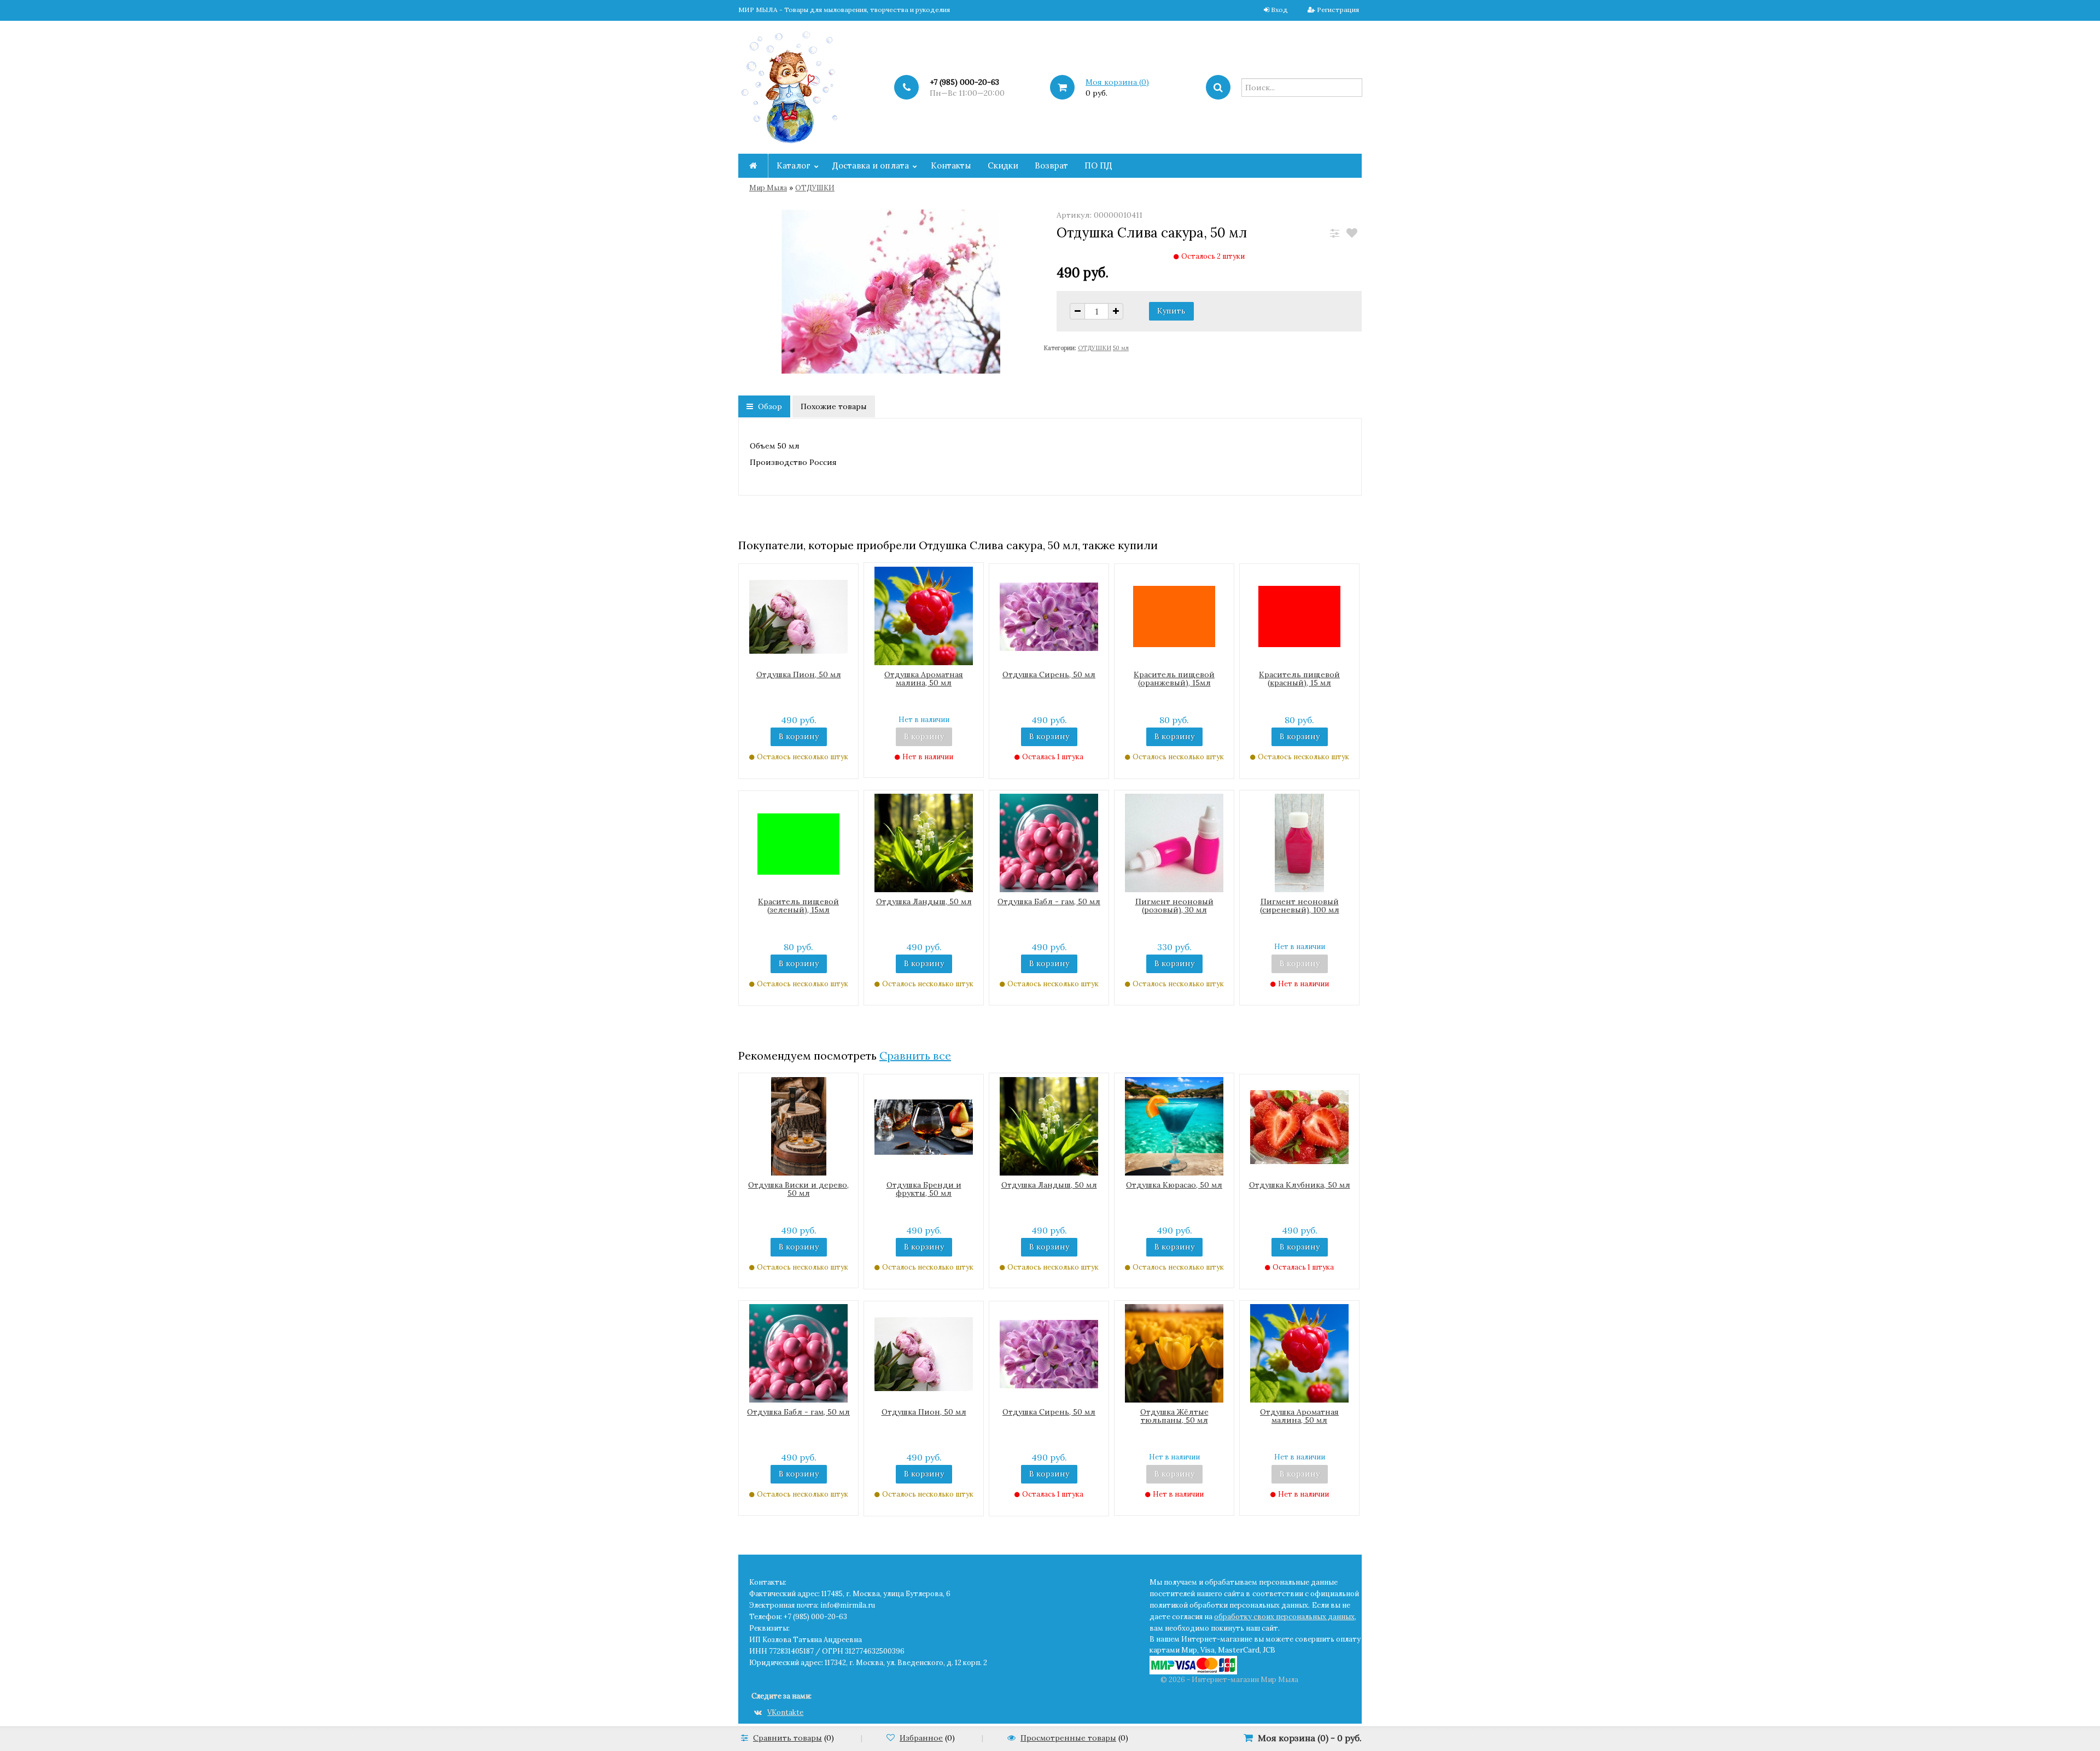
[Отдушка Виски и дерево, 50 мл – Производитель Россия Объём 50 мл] (799, 1125)
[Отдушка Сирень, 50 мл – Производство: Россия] (1049, 616)
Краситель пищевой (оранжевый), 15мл (1174, 679)
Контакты (951, 165)
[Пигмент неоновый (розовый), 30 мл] (1174, 842)
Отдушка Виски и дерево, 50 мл (798, 1189)
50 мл (1121, 348)
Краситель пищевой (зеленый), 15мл (798, 906)
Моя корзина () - (1310, 1738)
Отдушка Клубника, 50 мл (1300, 1185)
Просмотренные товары (1068, 1738)
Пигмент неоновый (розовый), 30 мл (1174, 906)
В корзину (799, 736)
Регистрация (1338, 10)
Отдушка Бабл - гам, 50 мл (1049, 901)
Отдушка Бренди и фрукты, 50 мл (924, 1189)
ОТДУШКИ (815, 188)
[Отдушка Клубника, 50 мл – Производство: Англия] (1299, 1126)
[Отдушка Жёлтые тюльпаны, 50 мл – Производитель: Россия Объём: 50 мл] (1174, 1353)
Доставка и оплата (871, 165)
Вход (1279, 10)
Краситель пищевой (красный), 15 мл (1299, 679)
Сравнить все (915, 1055)
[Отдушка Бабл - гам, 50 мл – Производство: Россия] (1049, 842)
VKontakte (785, 1712)
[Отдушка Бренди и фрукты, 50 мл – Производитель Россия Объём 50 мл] (924, 1126)
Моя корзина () (1117, 82)
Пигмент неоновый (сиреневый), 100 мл (1300, 906)
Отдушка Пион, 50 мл (799, 674)
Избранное (921, 1738)
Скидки (1003, 165)
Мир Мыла (768, 188)
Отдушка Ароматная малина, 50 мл (924, 679)
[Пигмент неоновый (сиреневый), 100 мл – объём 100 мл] (1299, 842)
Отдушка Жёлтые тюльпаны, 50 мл (1174, 1416)
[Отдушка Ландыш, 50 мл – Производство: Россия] (924, 842)
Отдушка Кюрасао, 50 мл (1174, 1185)
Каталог (794, 165)
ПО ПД (1098, 165)
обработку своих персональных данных (1284, 1617)
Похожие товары (834, 406)
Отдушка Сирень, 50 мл (1049, 674)
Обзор (769, 406)
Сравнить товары (787, 1738)
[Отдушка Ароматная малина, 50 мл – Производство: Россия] (924, 615)
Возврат (1051, 165)
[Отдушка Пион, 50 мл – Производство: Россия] (798, 616)
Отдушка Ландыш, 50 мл (924, 901)
